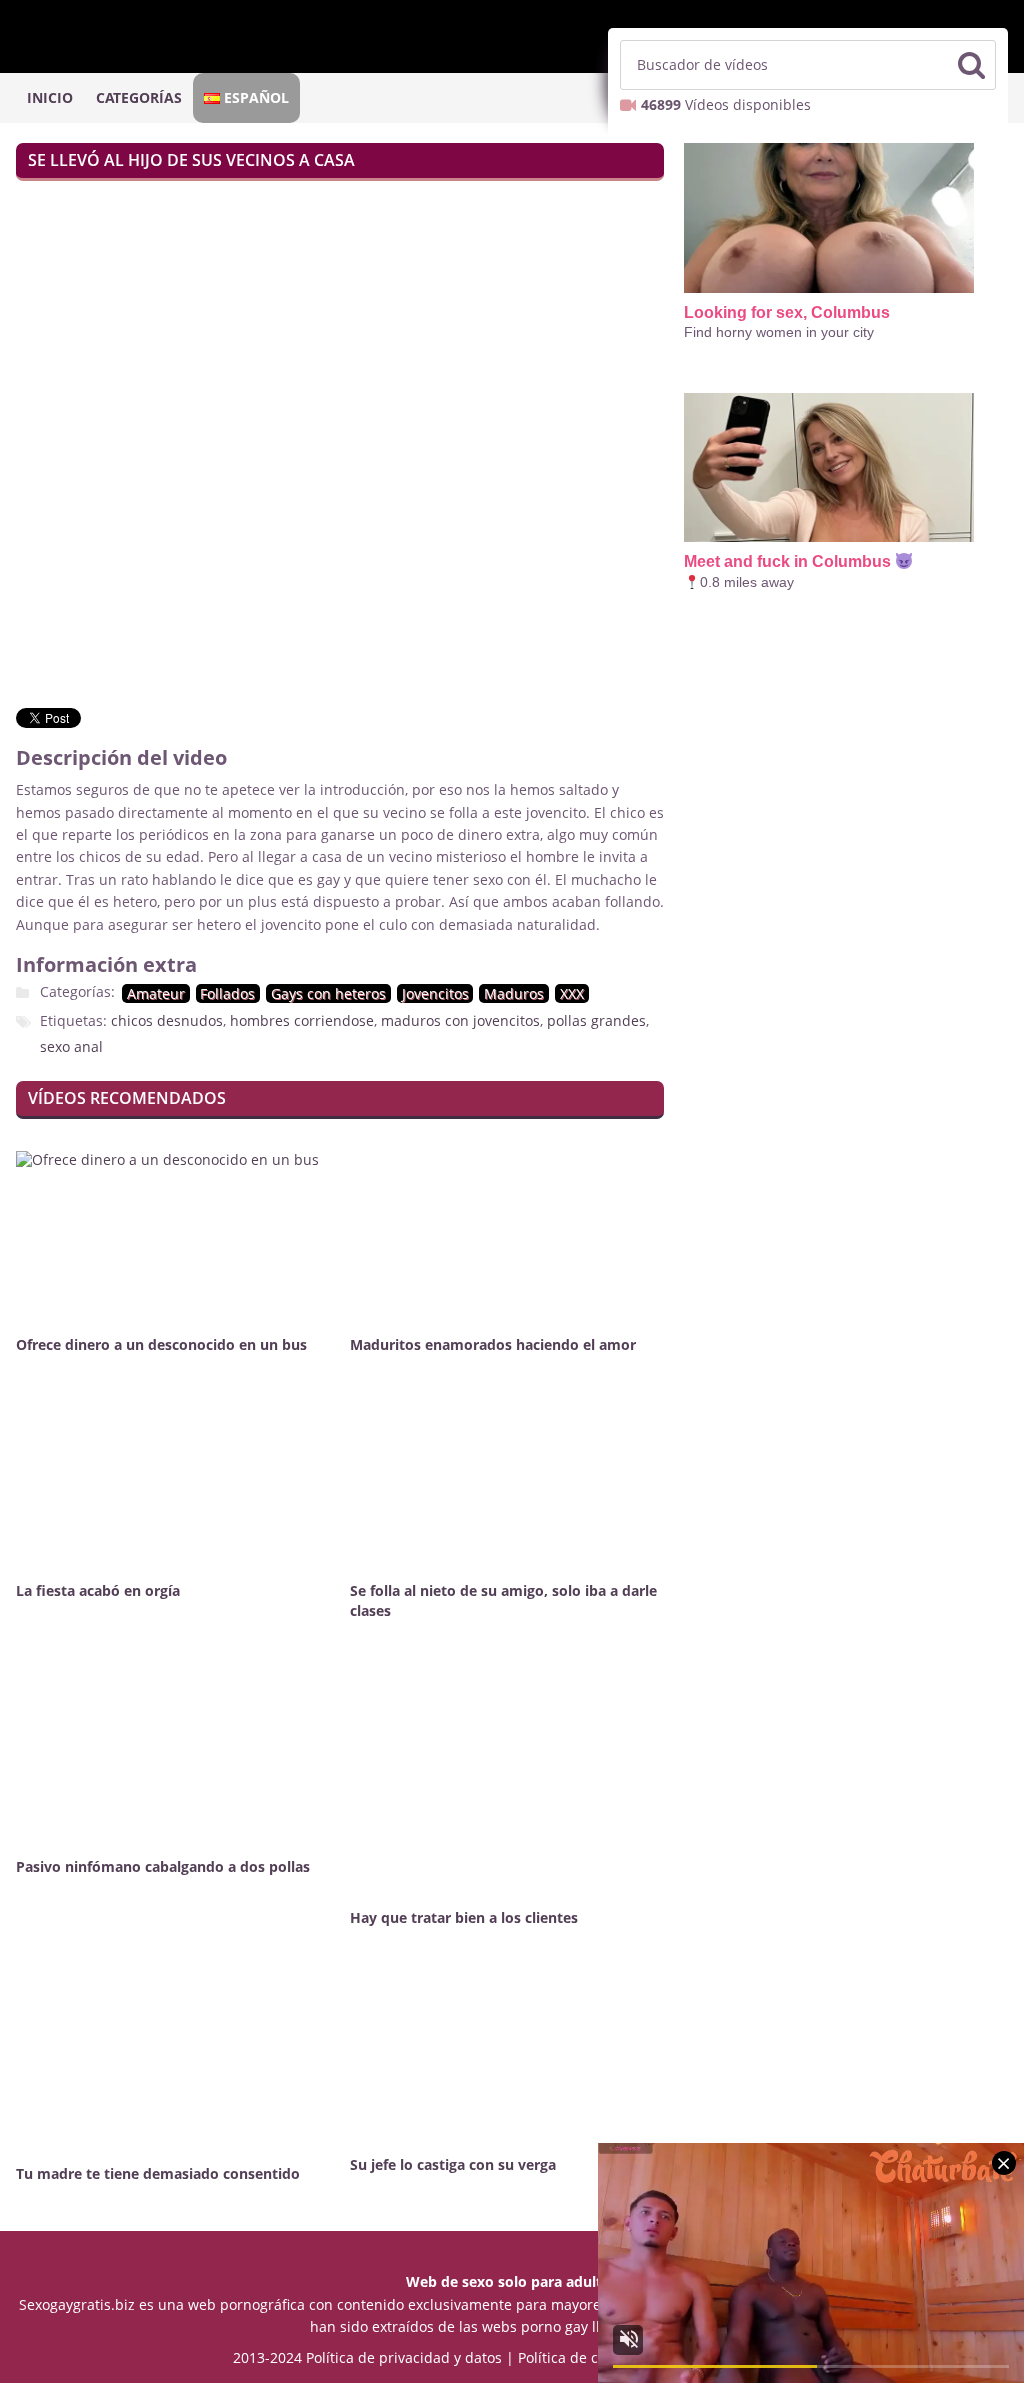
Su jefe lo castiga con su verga (453, 2164)
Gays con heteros (328, 993)
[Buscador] (971, 65)
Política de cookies (579, 2357)
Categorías (139, 97)
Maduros (514, 993)
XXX (572, 993)
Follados (227, 993)
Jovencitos (435, 993)
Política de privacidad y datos (404, 2357)
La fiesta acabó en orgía (98, 1590)
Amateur (156, 993)
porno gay (554, 2326)
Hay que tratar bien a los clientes (464, 1917)
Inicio (50, 97)
